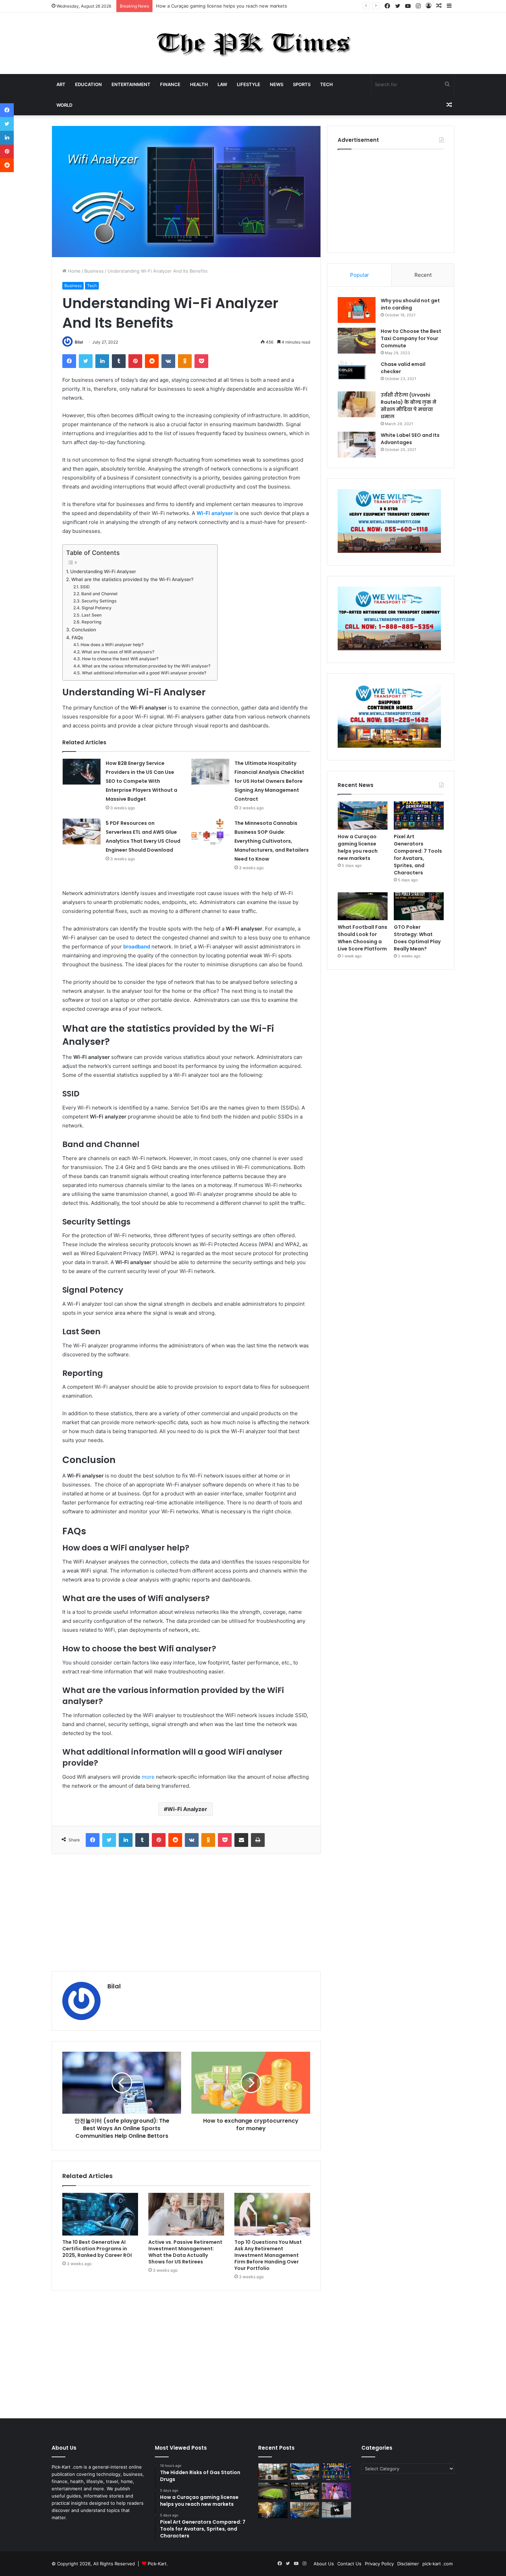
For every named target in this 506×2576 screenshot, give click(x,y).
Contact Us (349, 2564)
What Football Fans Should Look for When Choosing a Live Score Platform (362, 938)
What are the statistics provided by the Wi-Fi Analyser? (132, 579)
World (64, 105)
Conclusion (84, 630)
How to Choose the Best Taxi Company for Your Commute (411, 338)
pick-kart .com (438, 2564)
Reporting (91, 622)
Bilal (79, 342)
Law (222, 84)
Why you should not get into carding (410, 304)
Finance (170, 84)
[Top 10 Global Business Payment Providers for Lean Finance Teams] (273, 2510)
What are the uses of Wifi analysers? (118, 652)
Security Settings (99, 601)
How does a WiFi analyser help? (112, 645)
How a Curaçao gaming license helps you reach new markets (222, 6)
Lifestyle (249, 84)
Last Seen (91, 615)
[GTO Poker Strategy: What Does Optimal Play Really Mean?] (419, 906)
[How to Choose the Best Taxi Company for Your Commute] (357, 341)
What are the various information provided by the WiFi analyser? (146, 666)
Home (73, 271)
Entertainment (131, 84)
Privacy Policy (379, 2564)
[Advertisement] (186, 1913)
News (277, 84)
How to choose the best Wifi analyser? (120, 659)
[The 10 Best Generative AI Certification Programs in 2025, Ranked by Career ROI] (100, 2214)
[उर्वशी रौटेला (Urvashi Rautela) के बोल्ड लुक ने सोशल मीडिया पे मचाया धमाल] (357, 404)
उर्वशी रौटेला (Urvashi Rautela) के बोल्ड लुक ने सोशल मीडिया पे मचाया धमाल (409, 406)
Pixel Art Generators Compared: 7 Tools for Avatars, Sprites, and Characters (418, 855)
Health (199, 84)
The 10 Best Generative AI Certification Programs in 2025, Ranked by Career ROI (97, 2249)
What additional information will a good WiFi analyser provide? (144, 673)
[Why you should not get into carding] (357, 310)
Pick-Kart (157, 2564)
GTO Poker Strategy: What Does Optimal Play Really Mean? (417, 938)
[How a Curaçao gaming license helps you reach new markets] (363, 816)
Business (94, 271)
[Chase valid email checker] (357, 374)
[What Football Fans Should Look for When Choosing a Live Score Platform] (363, 906)
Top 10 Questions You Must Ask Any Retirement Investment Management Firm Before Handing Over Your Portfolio (268, 2255)
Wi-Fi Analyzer (187, 1809)
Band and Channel (99, 594)
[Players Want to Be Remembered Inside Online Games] (336, 2491)
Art (61, 84)
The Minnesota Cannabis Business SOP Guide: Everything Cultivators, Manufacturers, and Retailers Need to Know (272, 841)
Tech (326, 84)
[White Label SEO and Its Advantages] (357, 445)
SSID (85, 587)
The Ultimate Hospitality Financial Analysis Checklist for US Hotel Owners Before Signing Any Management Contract (269, 781)
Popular (360, 275)
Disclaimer (408, 2564)
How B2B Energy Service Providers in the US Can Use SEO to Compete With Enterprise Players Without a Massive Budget (141, 781)
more (148, 1777)
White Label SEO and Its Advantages (410, 439)
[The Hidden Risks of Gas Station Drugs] (273, 2472)
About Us (324, 2564)
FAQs (77, 638)
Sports (302, 84)
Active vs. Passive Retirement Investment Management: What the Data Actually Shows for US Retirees (185, 2252)
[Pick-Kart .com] (253, 43)
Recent (423, 275)
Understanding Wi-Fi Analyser (103, 571)
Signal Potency (96, 608)
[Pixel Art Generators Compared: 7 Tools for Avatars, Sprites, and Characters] (419, 816)
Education (88, 84)
